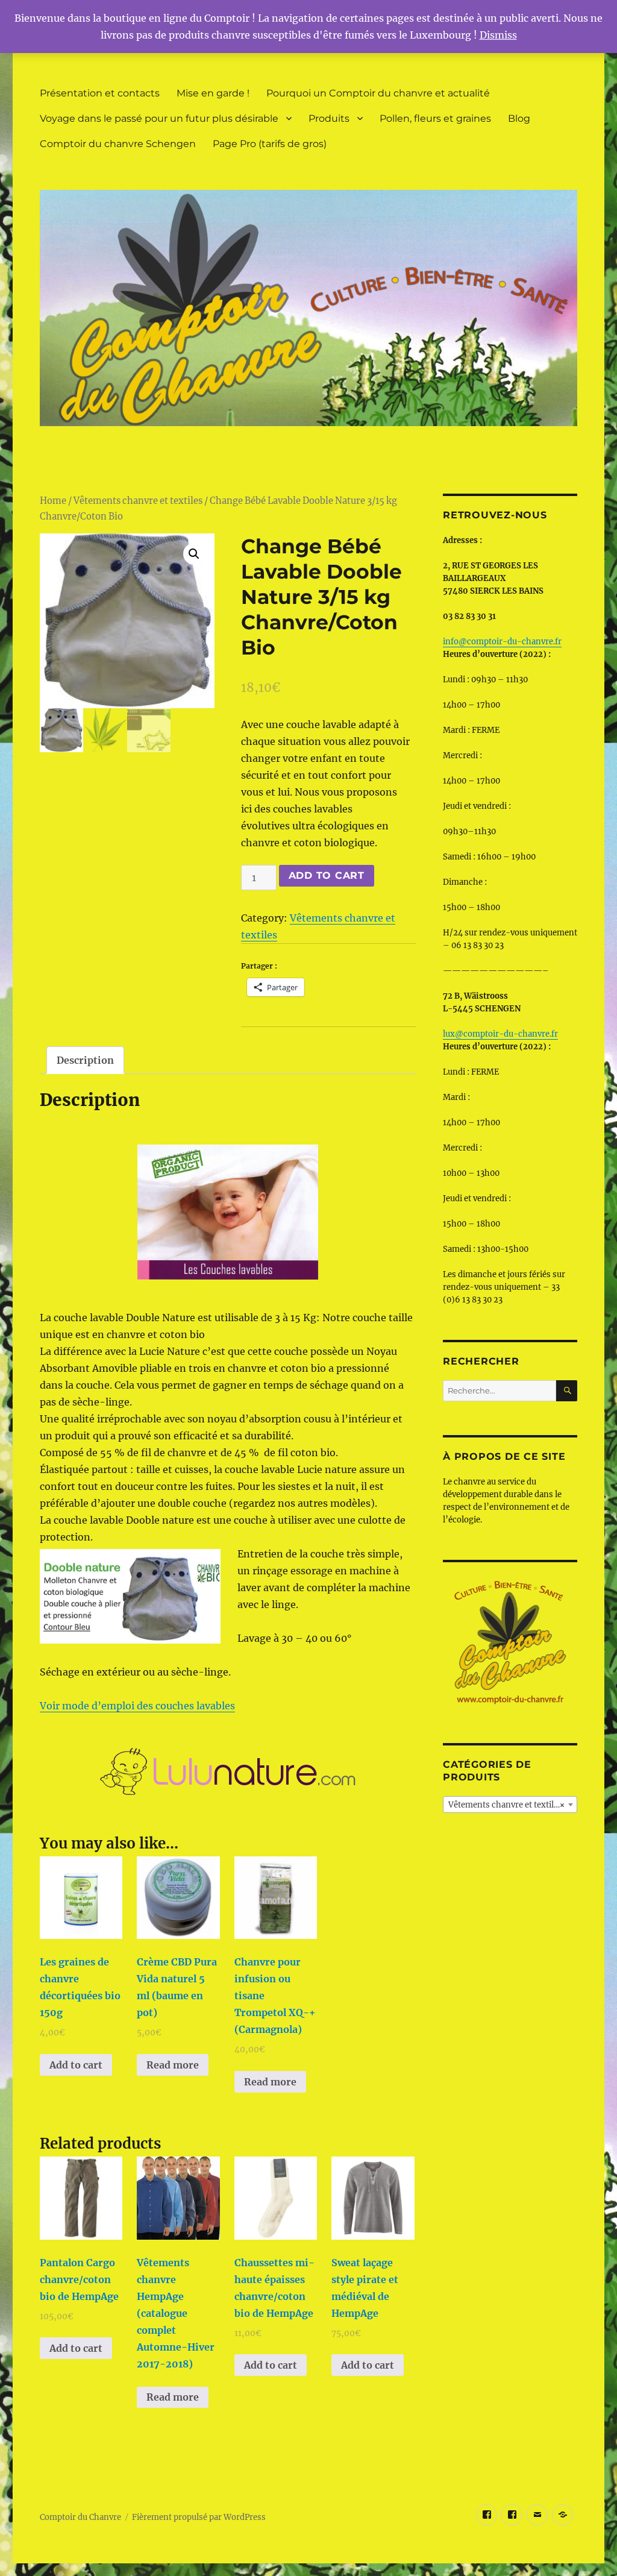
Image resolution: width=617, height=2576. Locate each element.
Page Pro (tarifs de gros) (270, 144)
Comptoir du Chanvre (80, 2517)
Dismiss (498, 35)
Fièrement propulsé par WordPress (199, 2517)
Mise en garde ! (213, 93)
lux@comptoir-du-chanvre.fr (500, 1034)
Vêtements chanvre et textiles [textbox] (506, 1805)
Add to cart (327, 875)
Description (85, 1060)
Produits (329, 118)
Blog (519, 118)
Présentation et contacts (100, 93)
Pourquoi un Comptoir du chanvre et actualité (378, 93)
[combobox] (510, 1805)
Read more (173, 2065)
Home (53, 501)
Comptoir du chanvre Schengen (118, 144)
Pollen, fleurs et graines (435, 118)
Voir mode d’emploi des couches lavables (137, 1706)
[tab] (85, 1060)
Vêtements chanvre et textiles (138, 501)
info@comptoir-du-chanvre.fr (502, 642)
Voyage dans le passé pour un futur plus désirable (159, 118)
